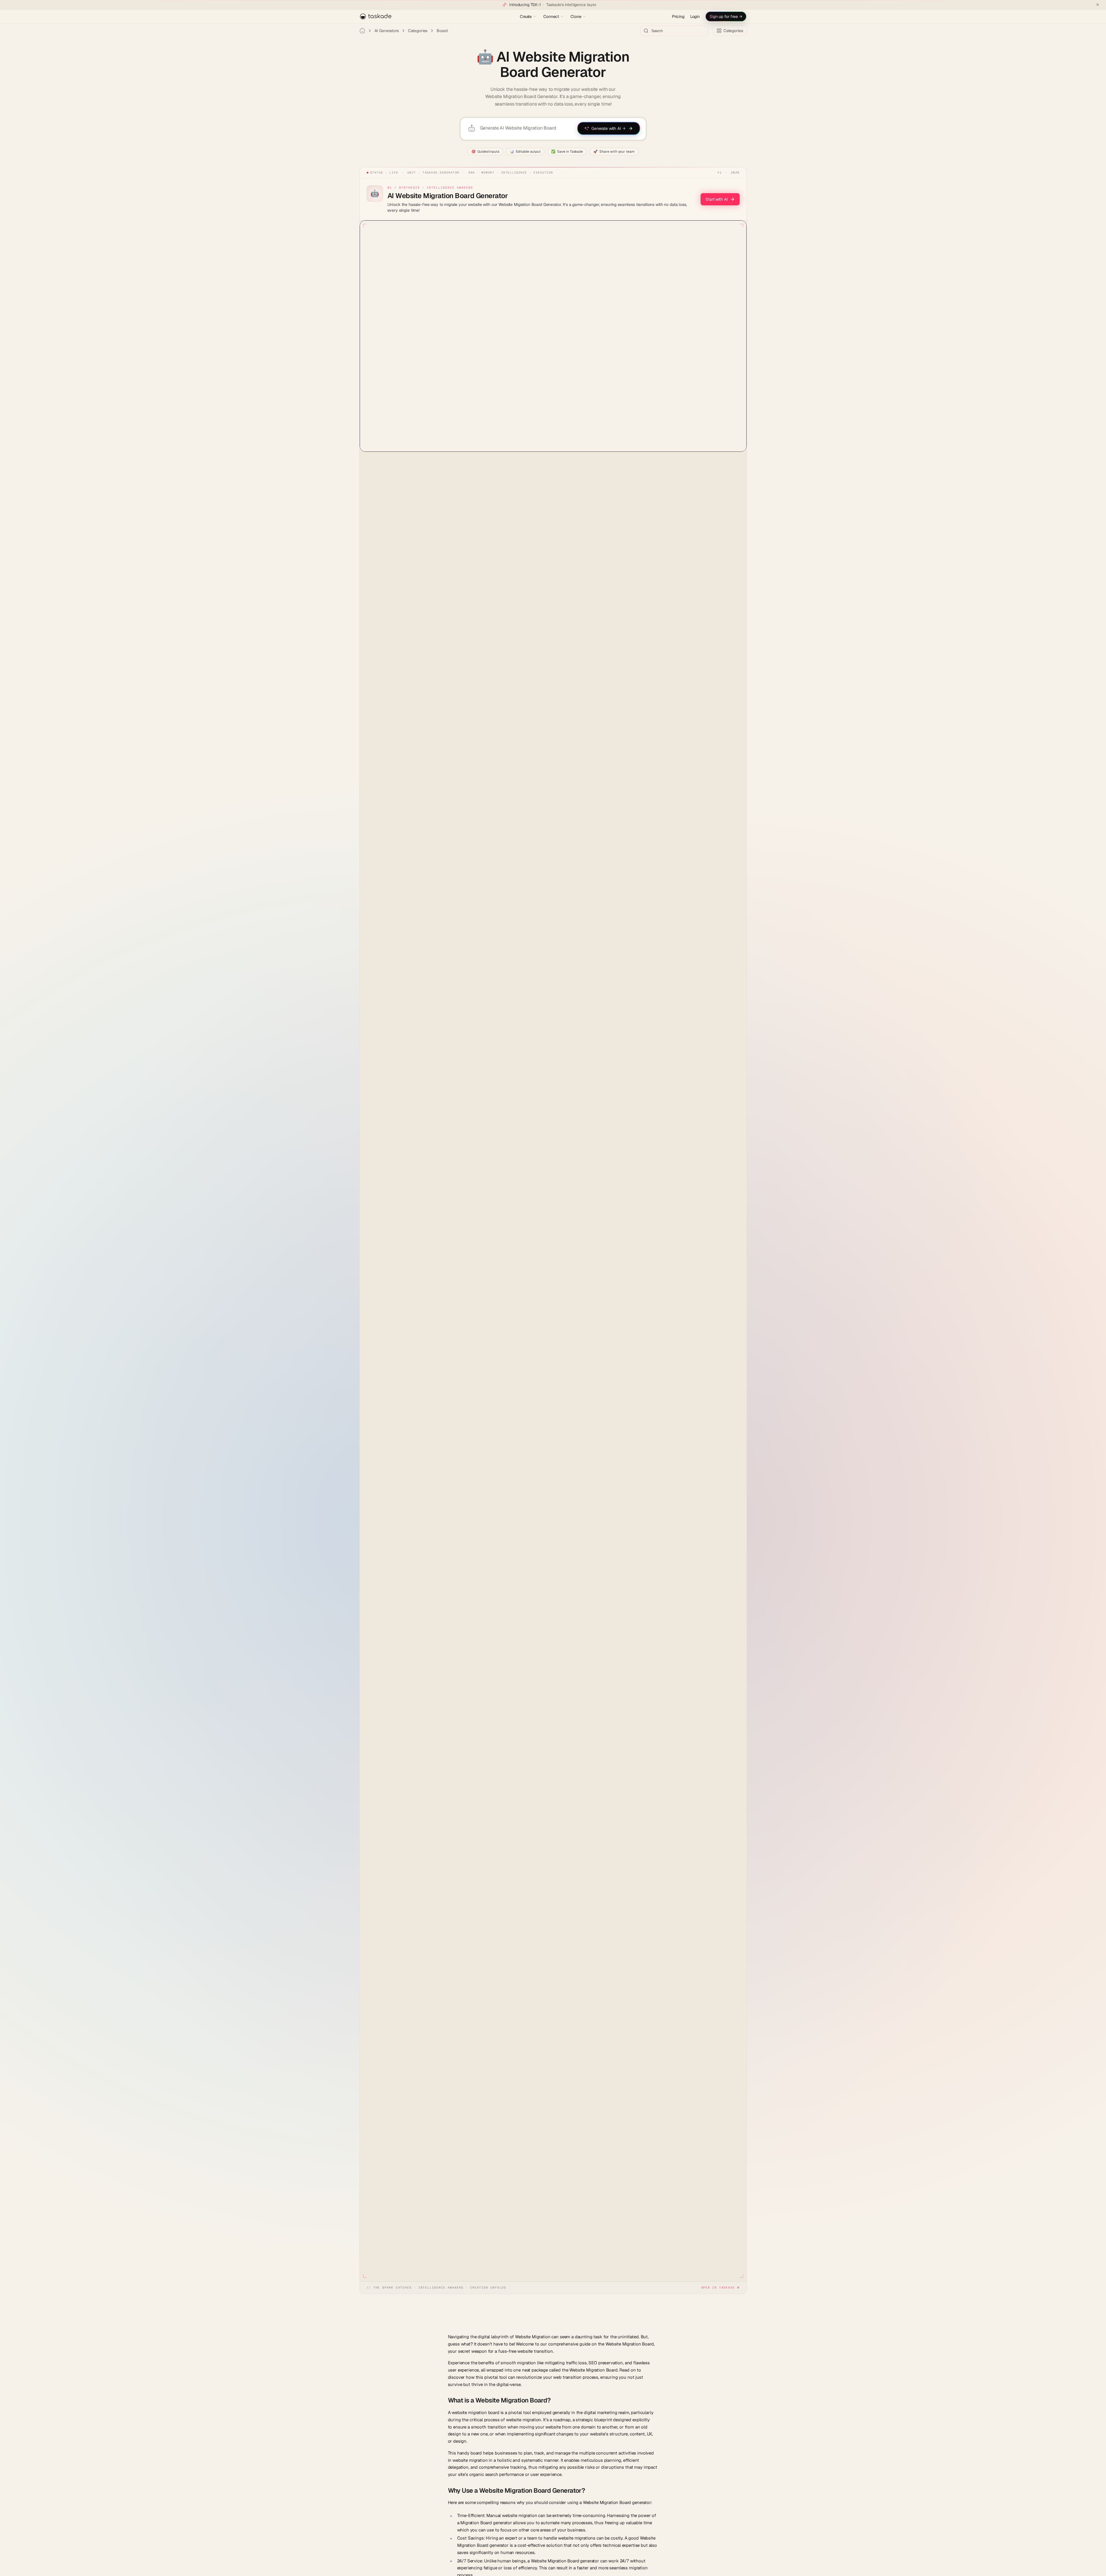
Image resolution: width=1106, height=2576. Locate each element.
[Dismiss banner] (1098, 5)
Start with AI (717, 199)
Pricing (678, 16)
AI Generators (387, 31)
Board (442, 31)
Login (695, 16)
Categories (418, 31)
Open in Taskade (718, 2288)
